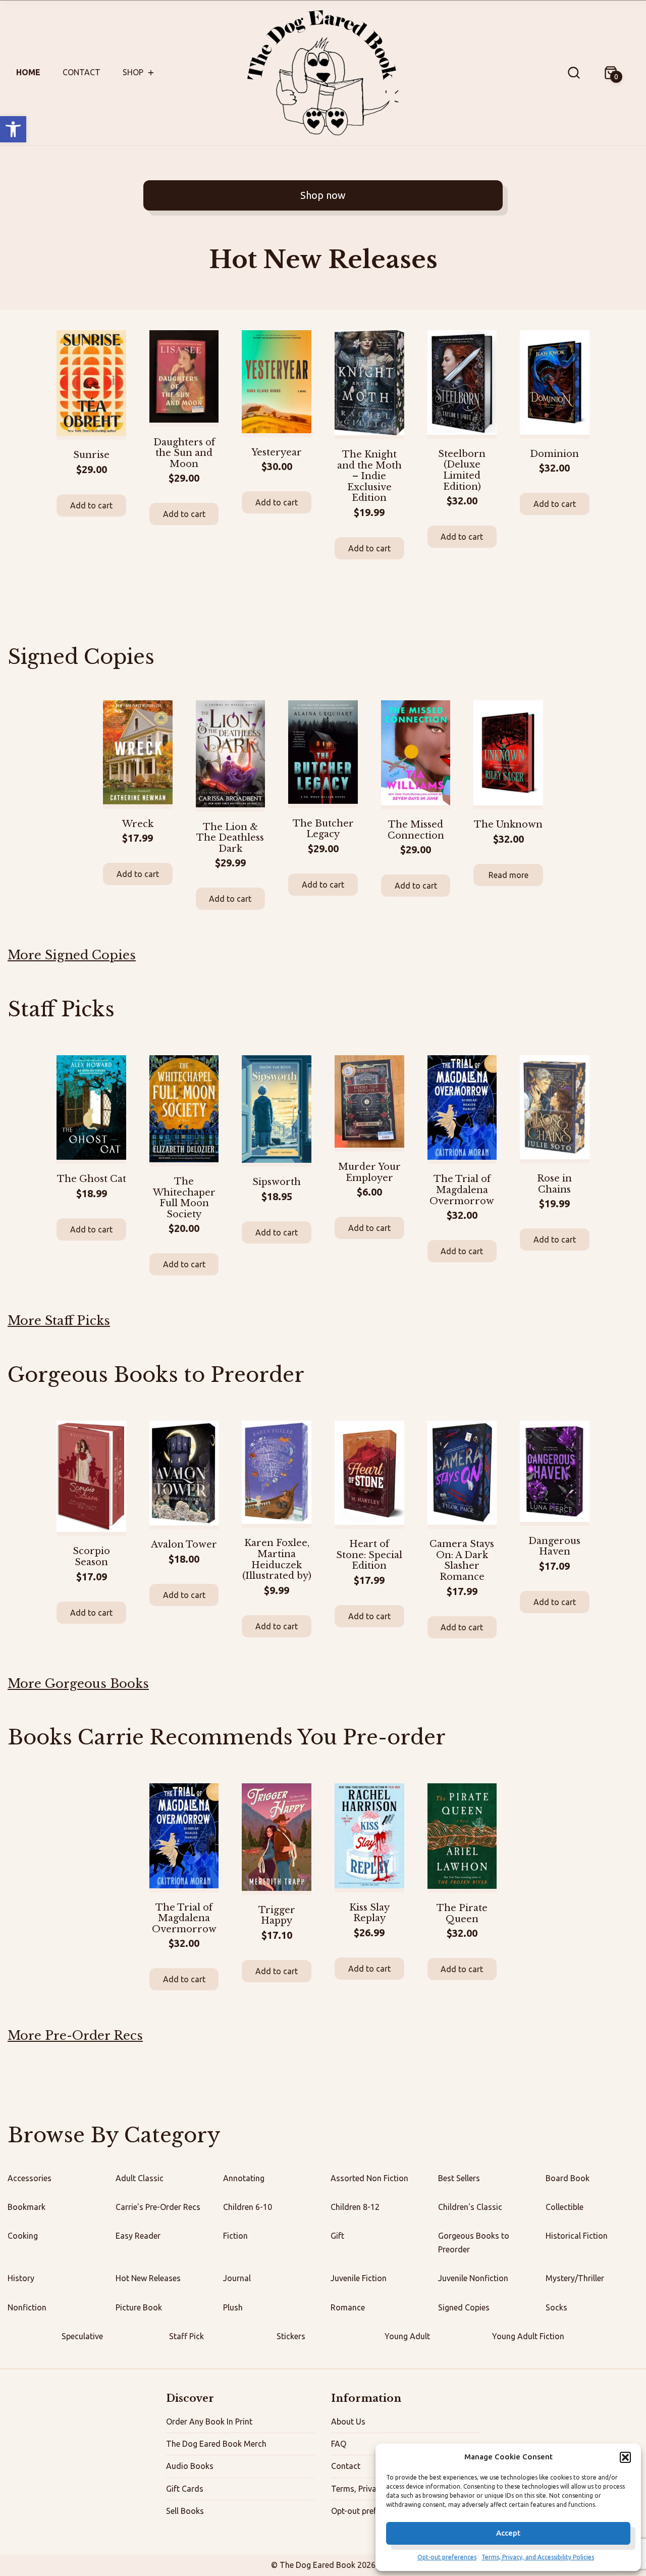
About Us (348, 2422)
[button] (13, 129)
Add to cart (91, 505)
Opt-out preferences (447, 2557)
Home (28, 72)
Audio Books (190, 2466)
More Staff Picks (59, 1321)
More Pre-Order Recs (75, 2036)
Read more (508, 875)
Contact (82, 72)
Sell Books (185, 2511)
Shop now (323, 195)
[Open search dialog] (574, 73)
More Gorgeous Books (78, 1684)
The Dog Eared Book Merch (216, 2444)
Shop (133, 72)
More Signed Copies (72, 955)
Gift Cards (185, 2489)
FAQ (339, 2444)
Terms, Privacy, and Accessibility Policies (538, 2557)
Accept (508, 2533)
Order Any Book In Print (209, 2422)
